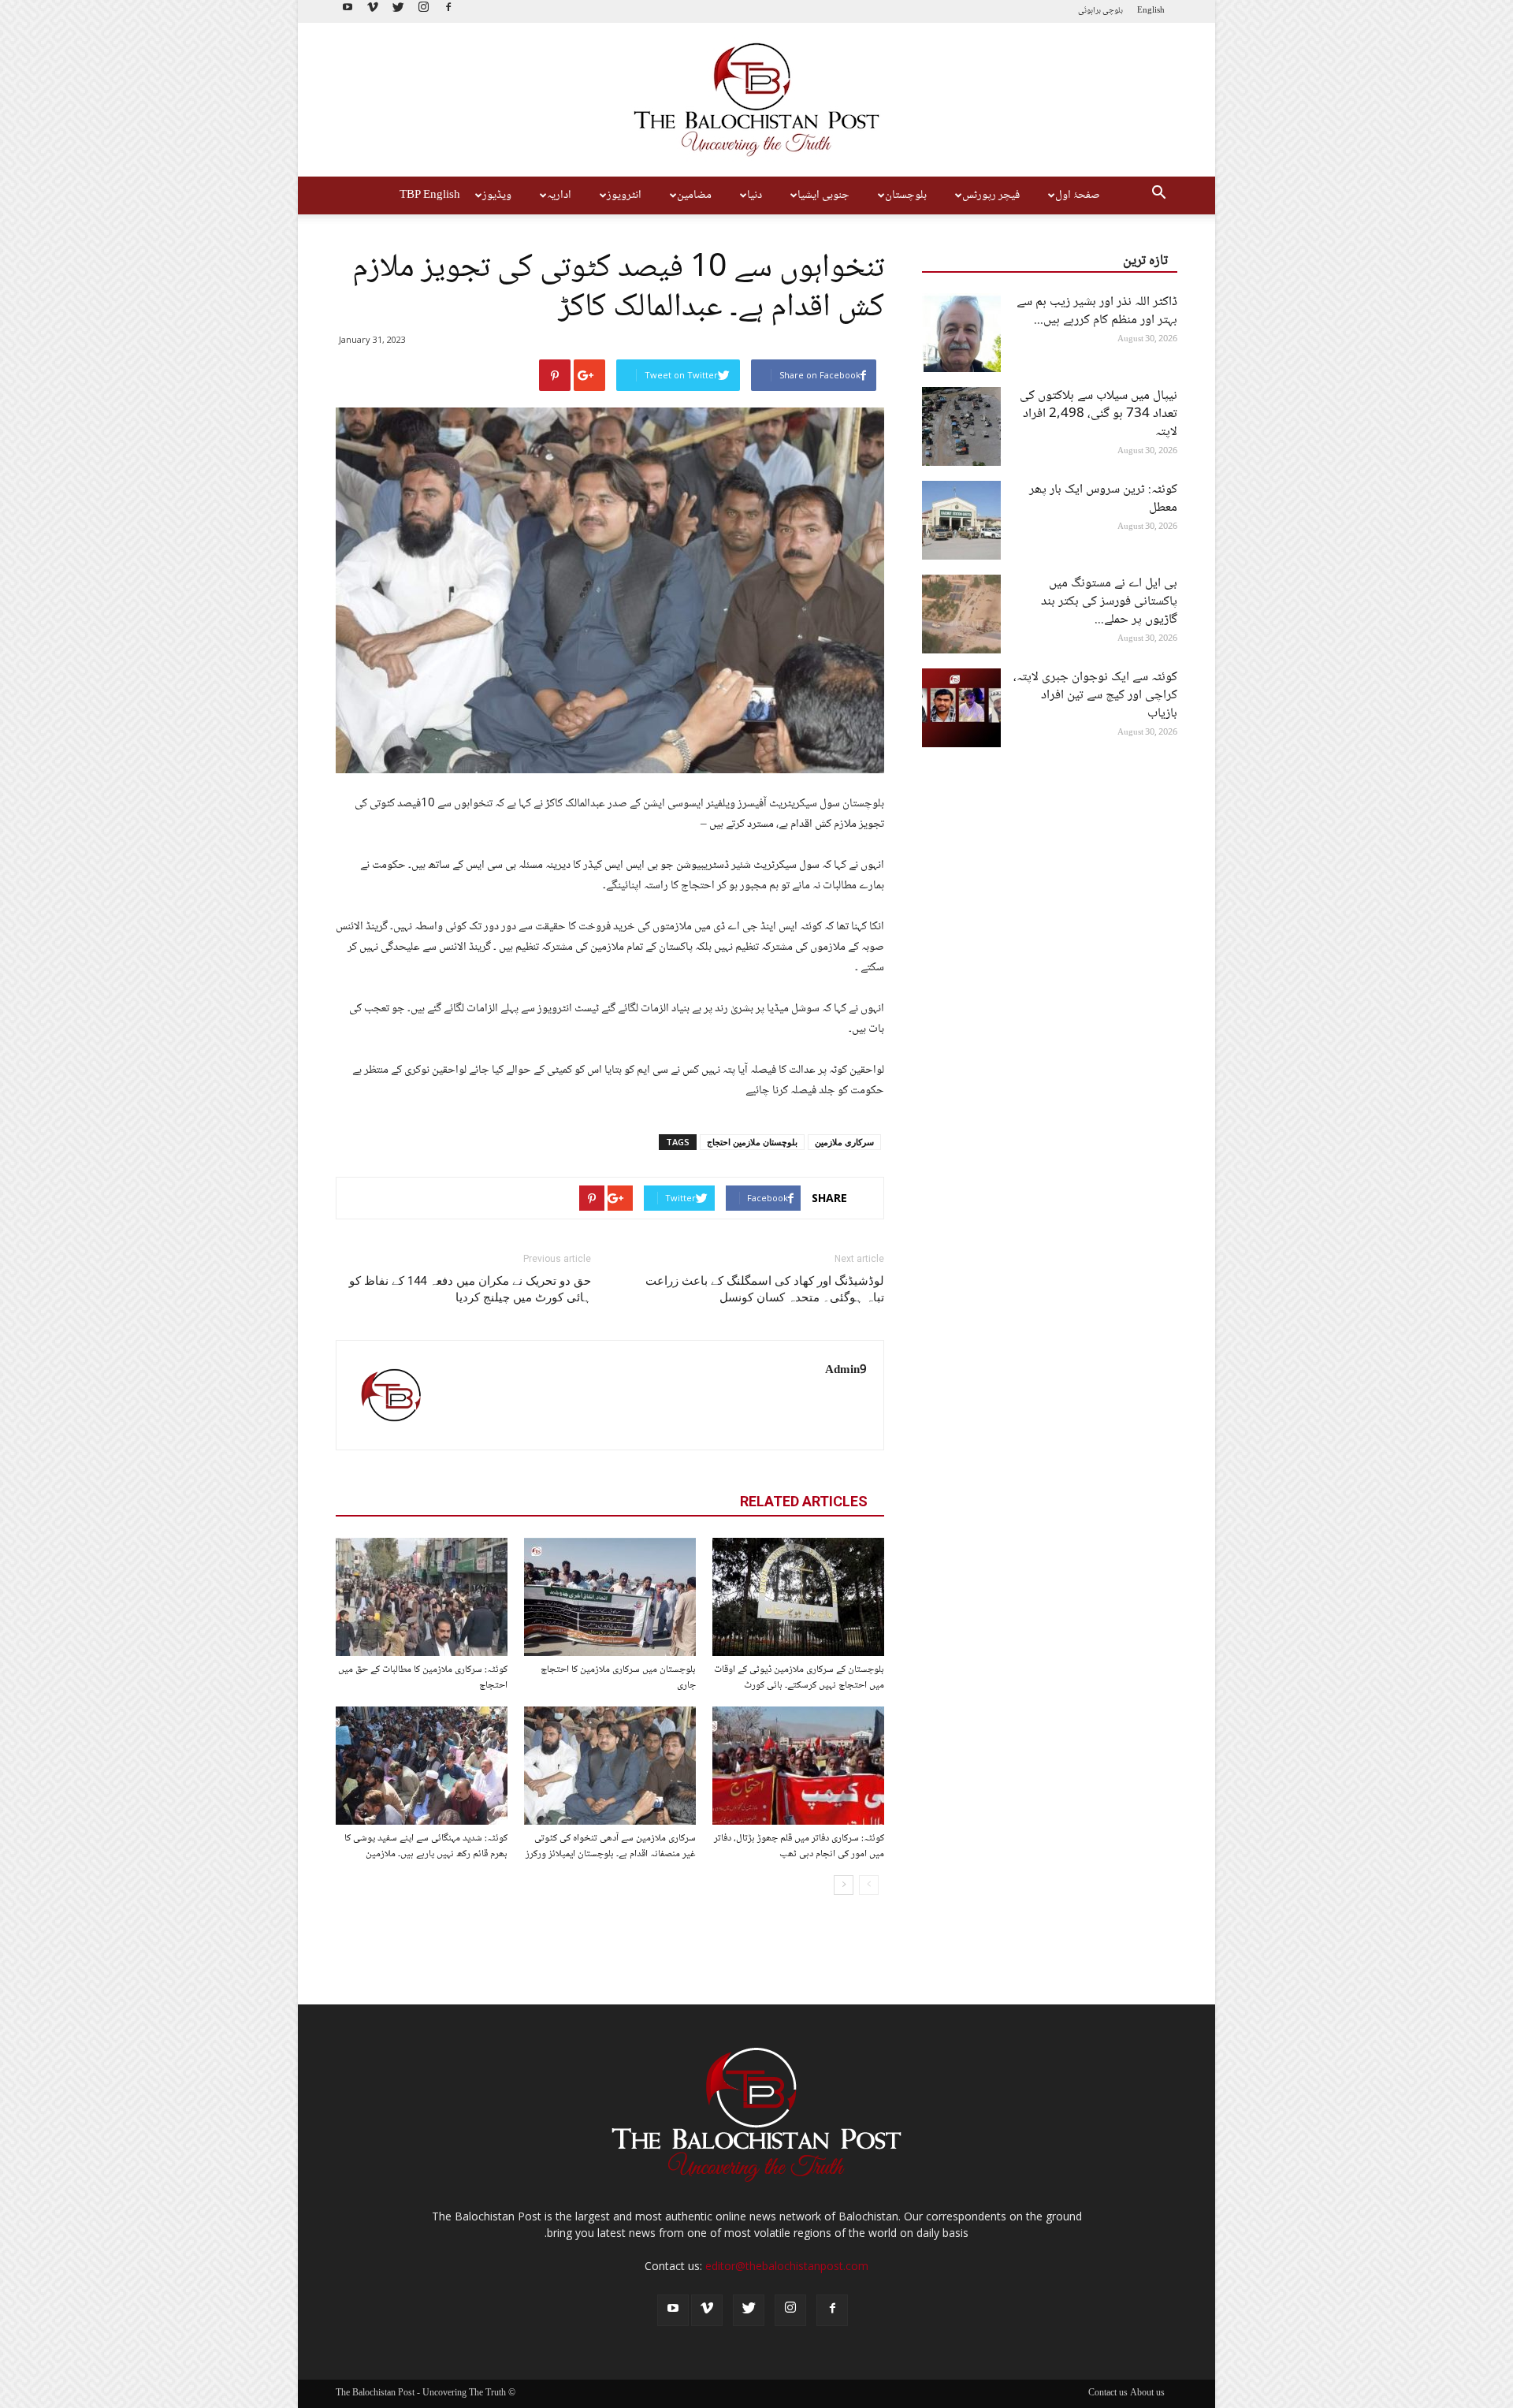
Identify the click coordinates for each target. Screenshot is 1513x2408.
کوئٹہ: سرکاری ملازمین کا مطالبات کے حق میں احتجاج (423, 1677)
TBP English (430, 195)
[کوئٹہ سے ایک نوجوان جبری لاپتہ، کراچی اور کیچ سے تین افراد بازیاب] (961, 708)
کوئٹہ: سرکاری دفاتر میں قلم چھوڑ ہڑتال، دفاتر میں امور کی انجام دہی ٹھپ (799, 1846)
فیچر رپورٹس (991, 195)
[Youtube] (348, 11)
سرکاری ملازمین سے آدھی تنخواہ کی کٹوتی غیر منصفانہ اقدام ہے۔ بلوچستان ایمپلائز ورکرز (611, 1846)
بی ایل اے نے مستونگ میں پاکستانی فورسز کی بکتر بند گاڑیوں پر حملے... (1109, 602)
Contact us (1108, 2394)
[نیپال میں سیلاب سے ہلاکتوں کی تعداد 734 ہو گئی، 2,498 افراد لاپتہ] (961, 426)
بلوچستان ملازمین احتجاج (752, 1142)
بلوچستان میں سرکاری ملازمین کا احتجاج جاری (618, 1677)
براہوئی (1089, 11)
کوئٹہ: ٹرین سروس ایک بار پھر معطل (1103, 499)
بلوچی (1113, 11)
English (1151, 11)
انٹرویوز (624, 195)
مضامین (694, 195)
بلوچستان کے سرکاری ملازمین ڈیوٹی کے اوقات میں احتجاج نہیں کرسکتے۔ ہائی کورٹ (799, 1677)
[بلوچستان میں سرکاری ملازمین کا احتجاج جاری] (610, 1597)
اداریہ (559, 195)
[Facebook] (448, 11)
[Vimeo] (373, 11)
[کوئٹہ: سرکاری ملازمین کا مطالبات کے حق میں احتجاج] (422, 1597)
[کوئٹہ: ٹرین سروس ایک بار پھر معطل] (961, 520)
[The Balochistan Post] (756, 100)
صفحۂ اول (1078, 195)
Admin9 (846, 1371)
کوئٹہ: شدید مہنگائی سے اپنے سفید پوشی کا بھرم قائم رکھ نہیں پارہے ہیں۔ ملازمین (426, 1846)
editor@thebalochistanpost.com (787, 2266)
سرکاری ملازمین (844, 1142)
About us (1147, 2394)
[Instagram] (423, 11)
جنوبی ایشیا (823, 195)
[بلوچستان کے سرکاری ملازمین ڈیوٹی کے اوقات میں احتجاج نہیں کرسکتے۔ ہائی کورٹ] (798, 1597)
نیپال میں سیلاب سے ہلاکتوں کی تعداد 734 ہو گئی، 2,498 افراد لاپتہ (1099, 414)
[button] (1158, 195)
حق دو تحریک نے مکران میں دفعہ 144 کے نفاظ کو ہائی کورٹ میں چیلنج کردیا (470, 1289)
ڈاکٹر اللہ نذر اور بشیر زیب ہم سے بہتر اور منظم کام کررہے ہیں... (1097, 311)
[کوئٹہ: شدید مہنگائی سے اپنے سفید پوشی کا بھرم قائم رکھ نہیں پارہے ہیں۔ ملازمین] (422, 1766)
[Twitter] (398, 11)
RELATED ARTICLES (804, 1501)
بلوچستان (906, 195)
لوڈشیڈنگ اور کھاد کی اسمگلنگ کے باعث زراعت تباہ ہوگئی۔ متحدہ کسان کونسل (765, 1289)
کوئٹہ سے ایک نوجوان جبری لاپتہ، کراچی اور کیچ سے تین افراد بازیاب (1095, 696)
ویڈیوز (497, 195)
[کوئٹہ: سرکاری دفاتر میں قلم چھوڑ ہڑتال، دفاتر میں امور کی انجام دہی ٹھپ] (798, 1766)
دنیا (755, 195)
